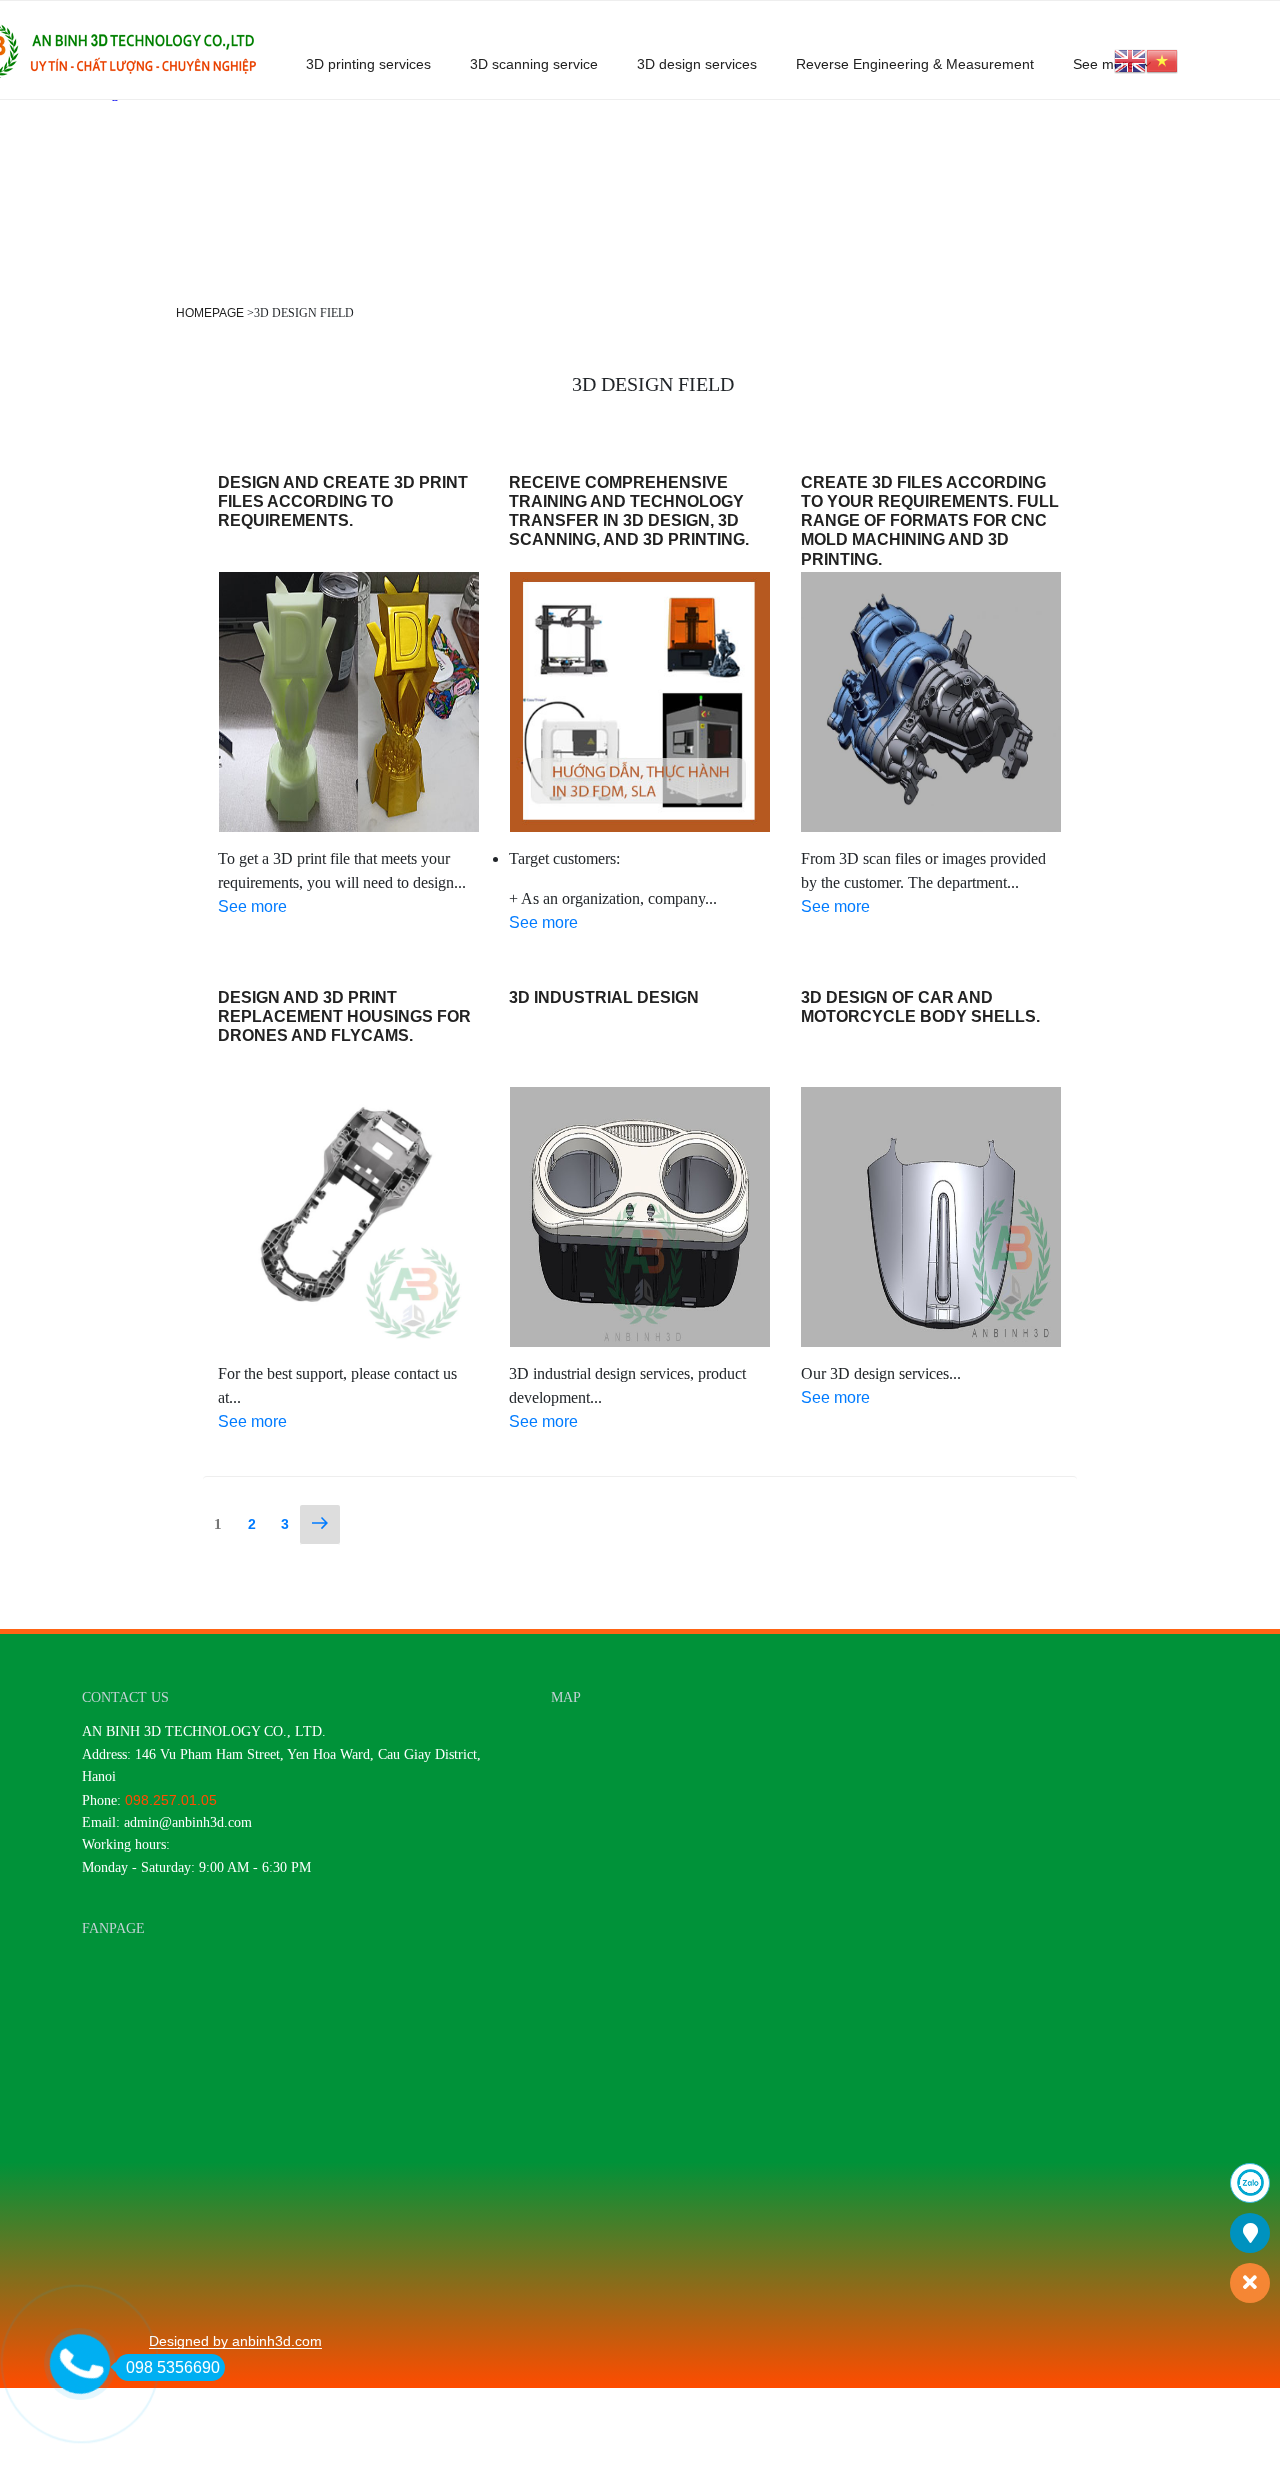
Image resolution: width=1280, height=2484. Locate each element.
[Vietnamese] (1162, 59)
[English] (1130, 59)
